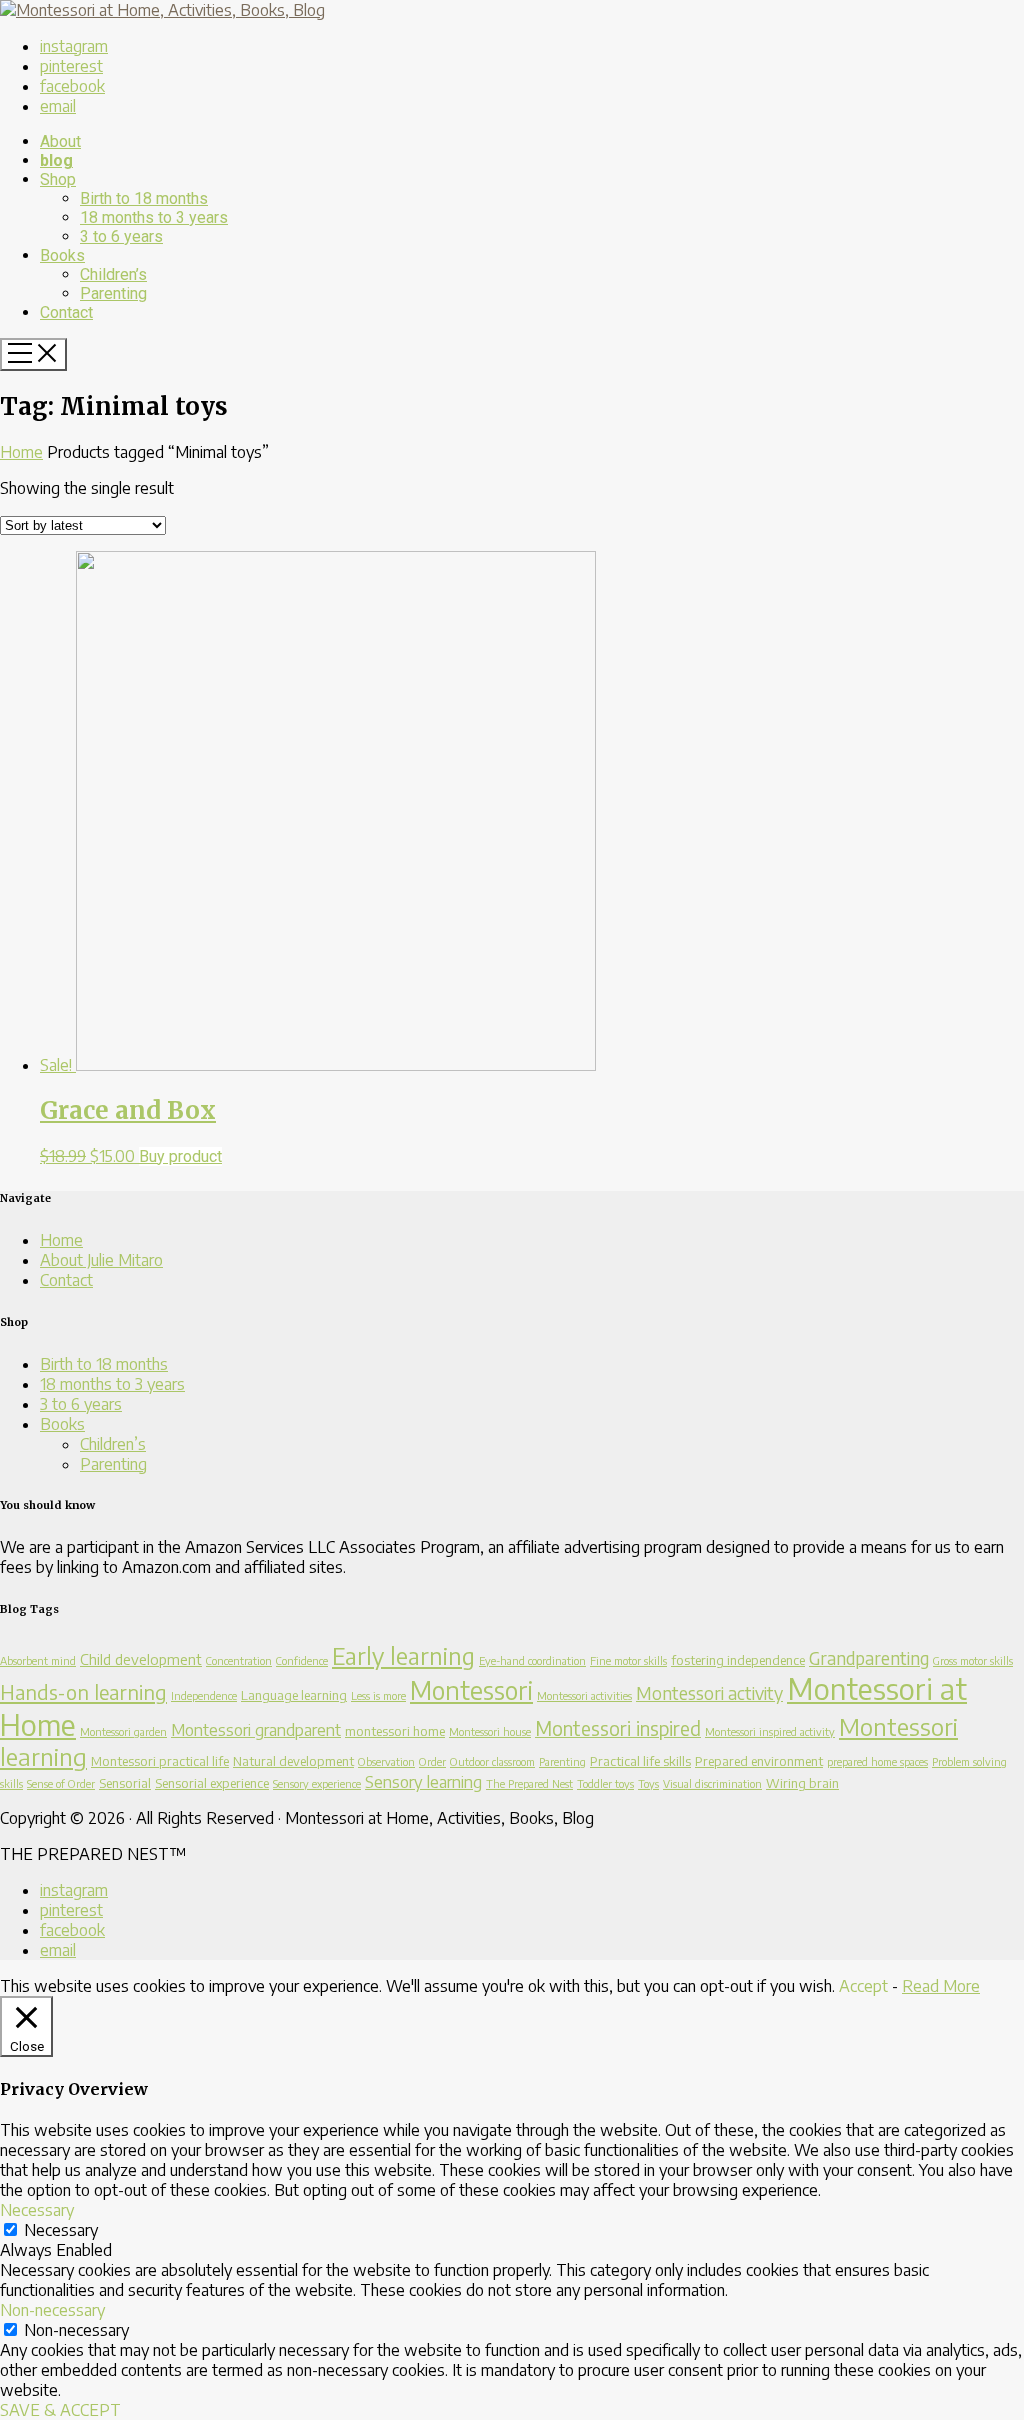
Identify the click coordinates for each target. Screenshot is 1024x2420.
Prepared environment (759, 1761)
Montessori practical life (160, 1761)
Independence (204, 1695)
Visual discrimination (712, 1783)
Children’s (113, 1444)
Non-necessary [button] (52, 2310)
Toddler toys (605, 1783)
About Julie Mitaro (101, 1260)
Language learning (294, 1695)
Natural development (293, 1761)
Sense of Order (61, 1783)
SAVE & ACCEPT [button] (60, 2410)
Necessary (61, 2230)
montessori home (395, 1731)
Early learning (403, 1655)
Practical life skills (640, 1761)
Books (62, 1424)
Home (21, 452)
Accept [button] (863, 1986)
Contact (66, 1280)
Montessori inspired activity (770, 1731)
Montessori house (490, 1731)
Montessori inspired (618, 1728)
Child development (141, 1659)
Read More (941, 1986)
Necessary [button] (37, 2210)
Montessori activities (584, 1695)
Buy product (180, 1156)
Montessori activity (709, 1693)
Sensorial (125, 1783)
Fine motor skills (628, 1660)
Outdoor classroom (492, 1761)
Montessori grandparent (256, 1729)
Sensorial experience (212, 1783)
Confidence (302, 1660)
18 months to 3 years (112, 1384)
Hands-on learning (83, 1691)
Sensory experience (317, 1783)
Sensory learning (423, 1781)
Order (432, 1761)
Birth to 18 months (104, 1364)
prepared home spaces (877, 1761)
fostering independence (738, 1660)
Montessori (471, 1689)
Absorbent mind (38, 1660)
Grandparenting (869, 1658)
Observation (386, 1761)
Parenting (113, 1464)
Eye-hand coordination (532, 1660)
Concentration (239, 1660)
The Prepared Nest (529, 1783)
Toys (648, 1783)
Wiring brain (802, 1783)
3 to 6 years (81, 1404)
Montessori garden (123, 1731)
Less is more (378, 1695)
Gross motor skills (973, 1660)
